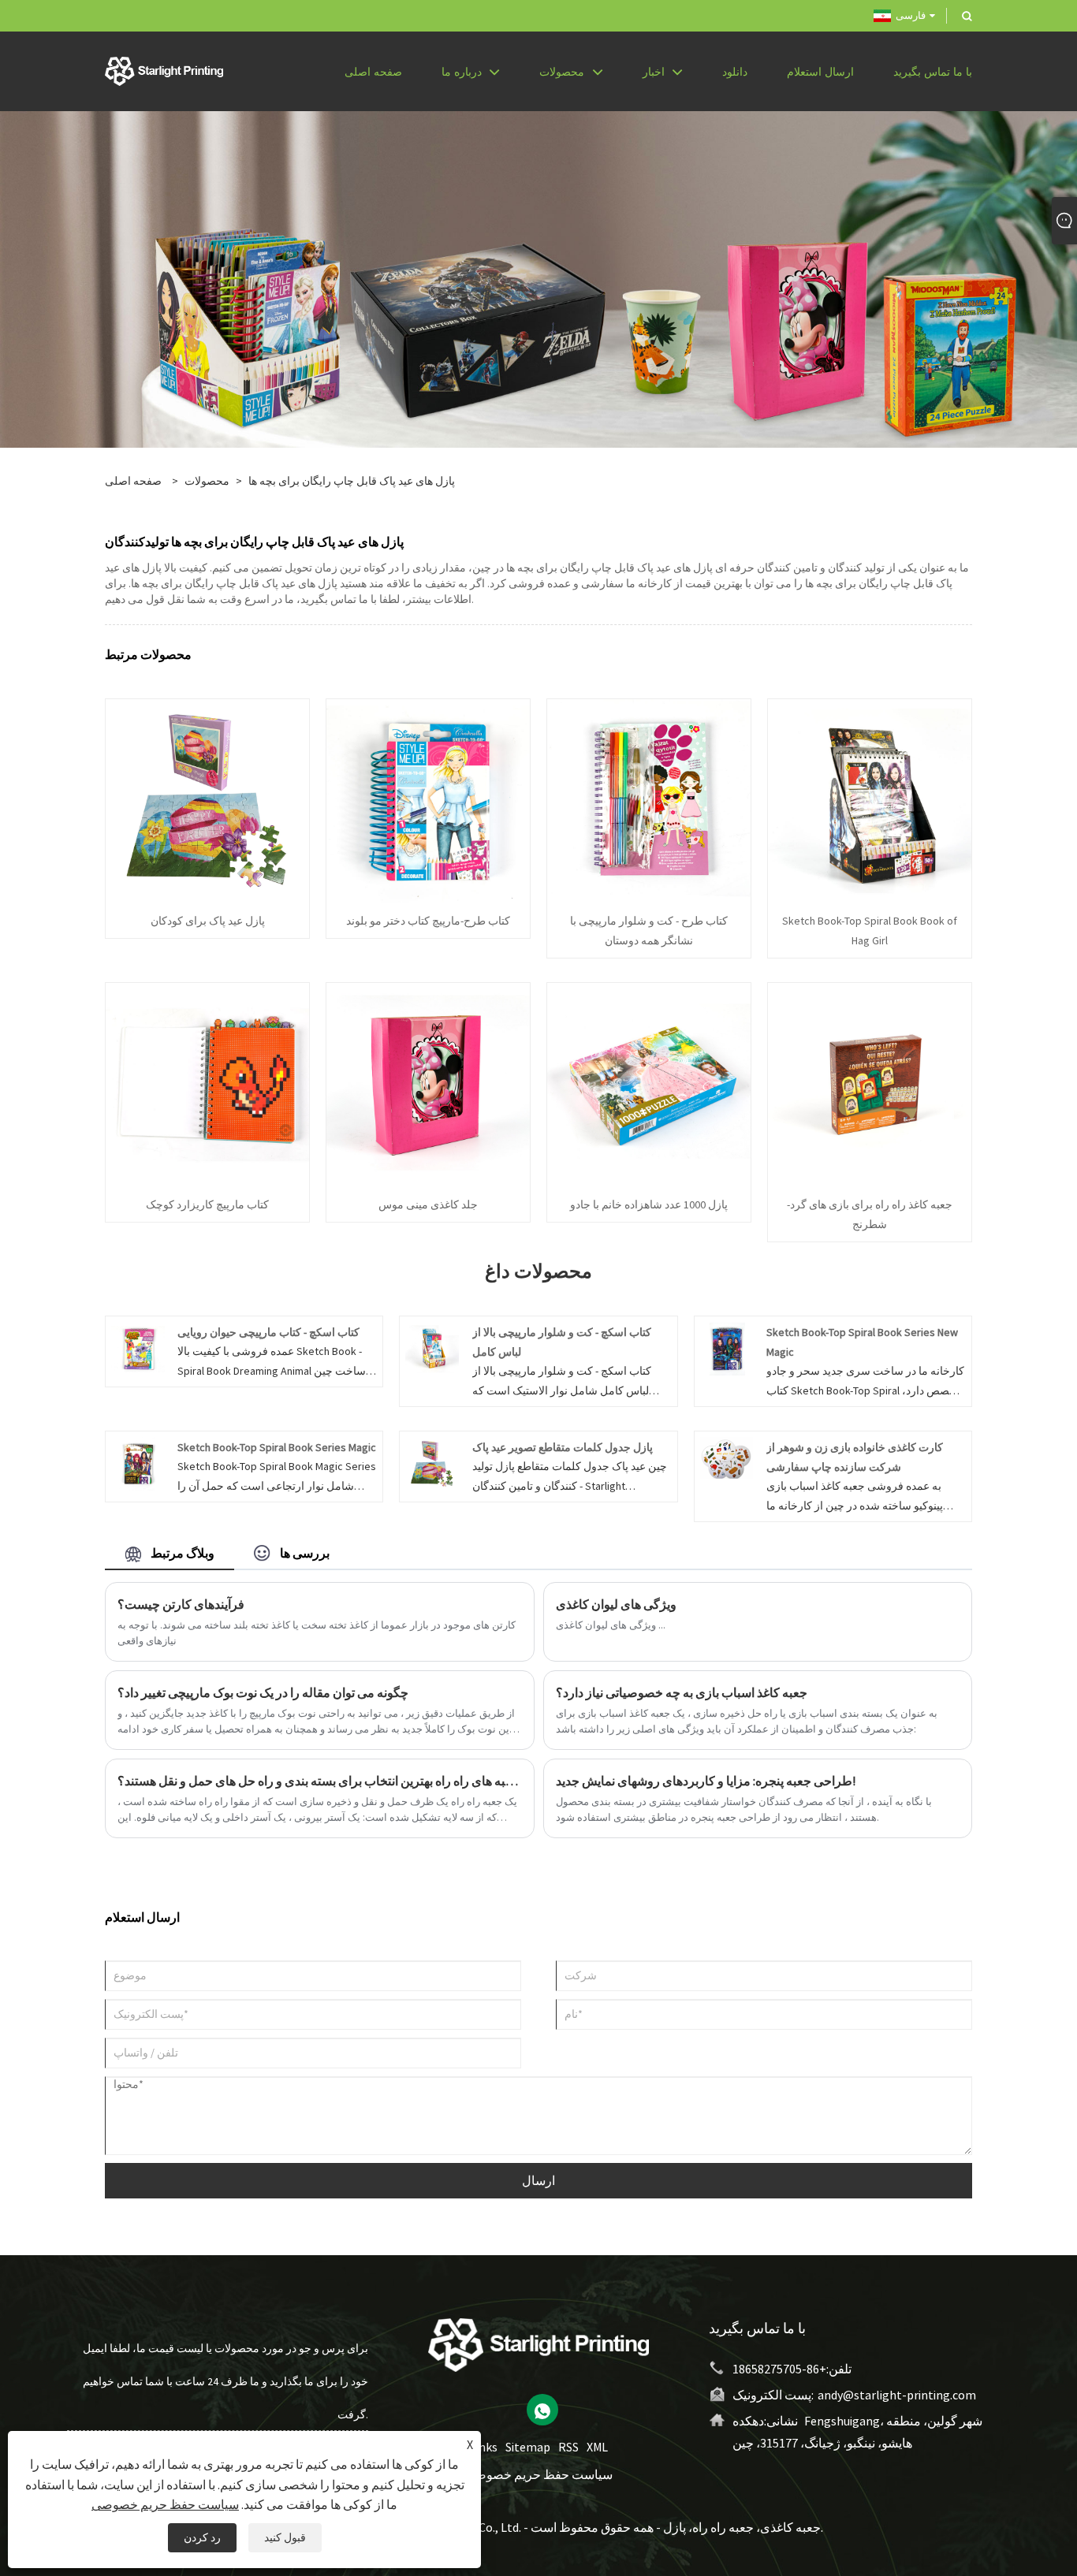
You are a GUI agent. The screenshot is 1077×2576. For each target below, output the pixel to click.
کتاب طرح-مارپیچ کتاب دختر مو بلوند (428, 921)
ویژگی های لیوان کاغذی (616, 1604)
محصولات (207, 481)
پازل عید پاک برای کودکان (208, 921)
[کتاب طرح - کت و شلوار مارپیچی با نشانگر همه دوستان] (649, 800)
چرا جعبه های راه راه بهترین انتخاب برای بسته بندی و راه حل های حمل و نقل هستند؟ (320, 1781)
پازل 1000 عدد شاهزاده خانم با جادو (649, 1204)
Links (484, 2447)
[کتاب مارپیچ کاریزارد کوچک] (207, 1084)
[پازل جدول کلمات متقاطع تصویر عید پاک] (432, 1462)
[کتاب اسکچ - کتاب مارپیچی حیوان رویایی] (138, 1347)
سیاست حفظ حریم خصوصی (539, 2474)
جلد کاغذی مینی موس (428, 1204)
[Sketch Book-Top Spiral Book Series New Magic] (727, 1347)
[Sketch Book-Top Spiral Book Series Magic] (138, 1462)
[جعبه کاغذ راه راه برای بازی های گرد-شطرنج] (870, 1084)
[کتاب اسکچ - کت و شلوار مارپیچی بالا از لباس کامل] (432, 1347)
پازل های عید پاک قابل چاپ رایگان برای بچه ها (352, 481)
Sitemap (528, 2447)
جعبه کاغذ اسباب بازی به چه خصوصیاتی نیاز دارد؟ (682, 1692)
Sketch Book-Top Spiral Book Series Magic (277, 1447)
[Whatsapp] (542, 2410)
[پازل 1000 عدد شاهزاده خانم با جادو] (649, 1084)
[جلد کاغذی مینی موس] (428, 1084)
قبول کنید (285, 2537)
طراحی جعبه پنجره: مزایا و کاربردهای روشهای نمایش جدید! (706, 1781)
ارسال (538, 2180)
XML (597, 2447)
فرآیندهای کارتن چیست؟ (181, 1604)
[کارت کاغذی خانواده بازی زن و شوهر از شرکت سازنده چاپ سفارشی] (727, 1457)
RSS (568, 2447)
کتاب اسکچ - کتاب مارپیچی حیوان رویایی (268, 1332)
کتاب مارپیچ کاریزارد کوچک (207, 1204)
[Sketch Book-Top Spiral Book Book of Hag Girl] (870, 800)
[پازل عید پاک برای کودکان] (207, 800)
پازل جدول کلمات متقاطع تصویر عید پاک (563, 1447)
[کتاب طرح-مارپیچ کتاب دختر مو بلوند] (428, 800)
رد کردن (202, 2537)
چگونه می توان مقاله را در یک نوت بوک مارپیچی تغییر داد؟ (263, 1692)
